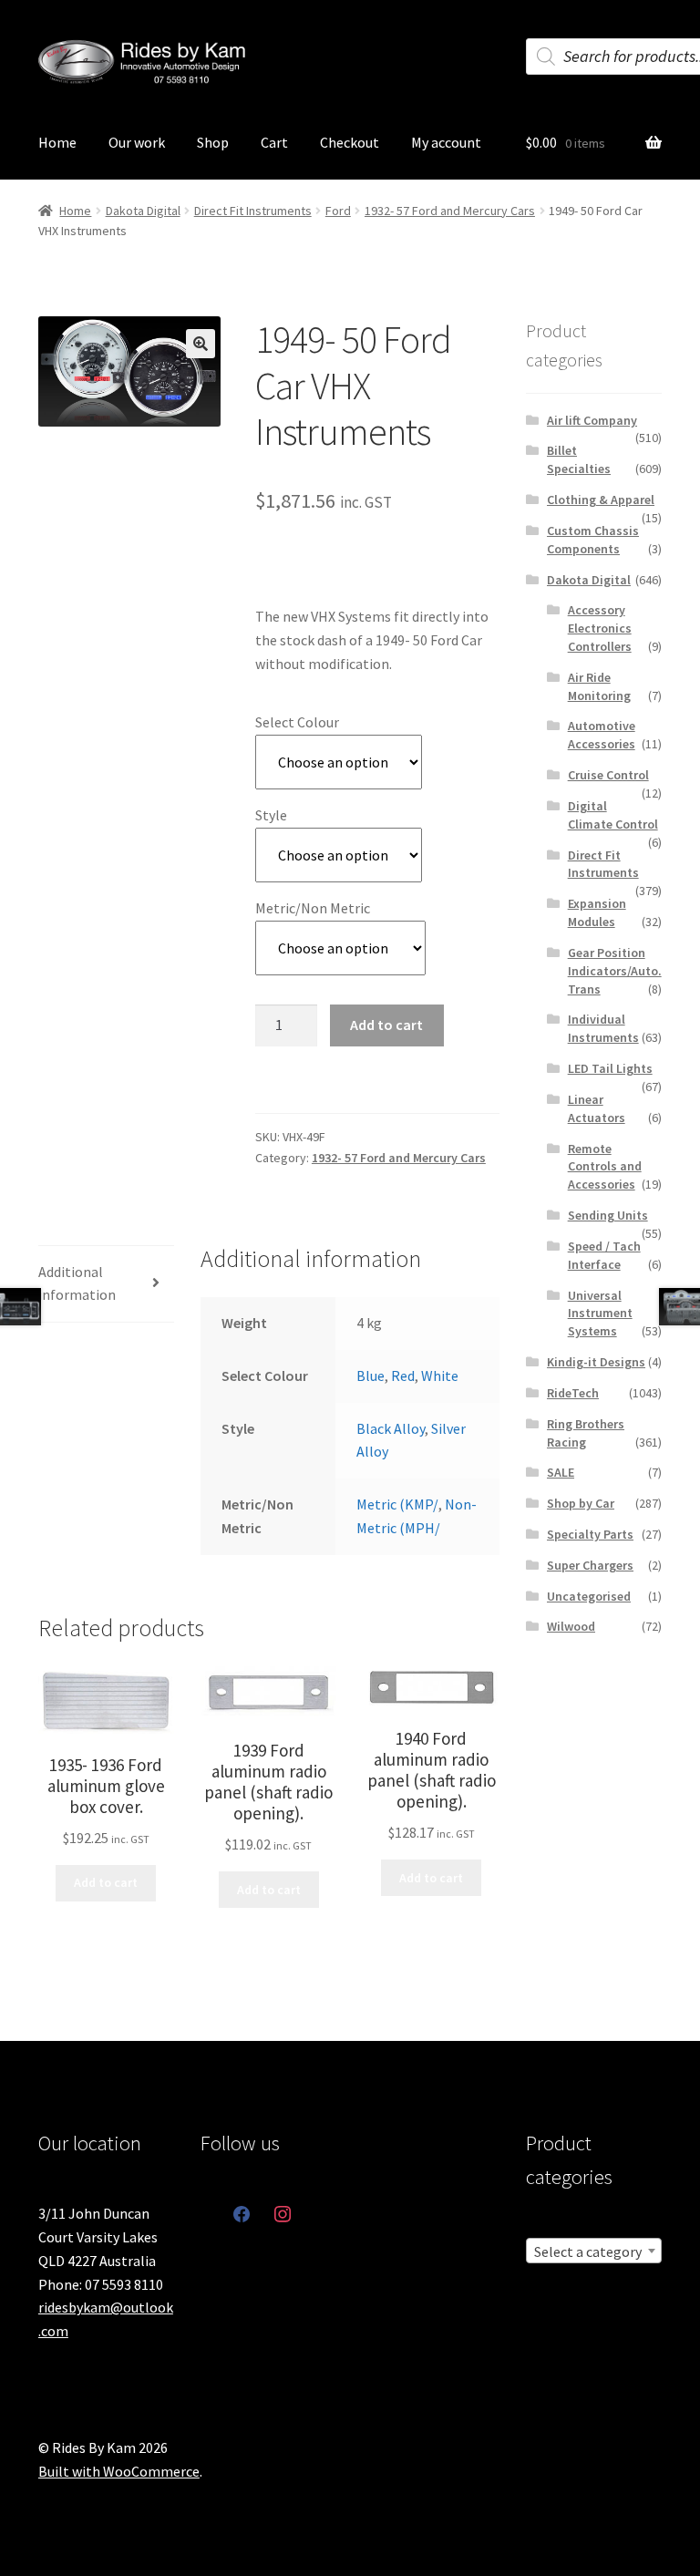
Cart (274, 142)
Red (403, 1376)
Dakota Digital (143, 211)
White (440, 1376)
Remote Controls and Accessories (605, 1167)
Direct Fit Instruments (253, 211)
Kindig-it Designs (596, 1362)
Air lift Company (592, 420)
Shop (213, 142)
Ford (338, 211)
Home (57, 142)
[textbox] (594, 2251)
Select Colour (297, 722)
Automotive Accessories (602, 735)
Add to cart (386, 1025)
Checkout (350, 142)
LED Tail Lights (610, 1068)
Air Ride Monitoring (599, 686)
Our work (137, 142)
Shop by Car (581, 1503)
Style (271, 815)
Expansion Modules (597, 912)
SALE (561, 1472)
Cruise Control (608, 775)
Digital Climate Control (613, 815)
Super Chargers (590, 1565)
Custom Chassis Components (593, 540)
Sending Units (608, 1215)
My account (446, 142)
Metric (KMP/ (397, 1504)
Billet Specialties (579, 459)
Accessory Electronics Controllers (600, 628)
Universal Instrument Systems (600, 1314)
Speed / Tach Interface (604, 1255)
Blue (371, 1376)
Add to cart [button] (106, 1882)
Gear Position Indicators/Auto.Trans (615, 971)
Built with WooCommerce (119, 2471)
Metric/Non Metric (313, 908)
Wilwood (571, 1626)
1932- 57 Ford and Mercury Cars (450, 211)
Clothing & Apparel (601, 500)
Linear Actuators (597, 1108)
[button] (201, 344)
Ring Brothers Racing (586, 1433)
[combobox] (594, 2251)
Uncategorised (589, 1596)
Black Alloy (391, 1428)
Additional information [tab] (77, 1283)
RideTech (573, 1393)
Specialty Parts (590, 1534)
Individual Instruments (603, 1028)
